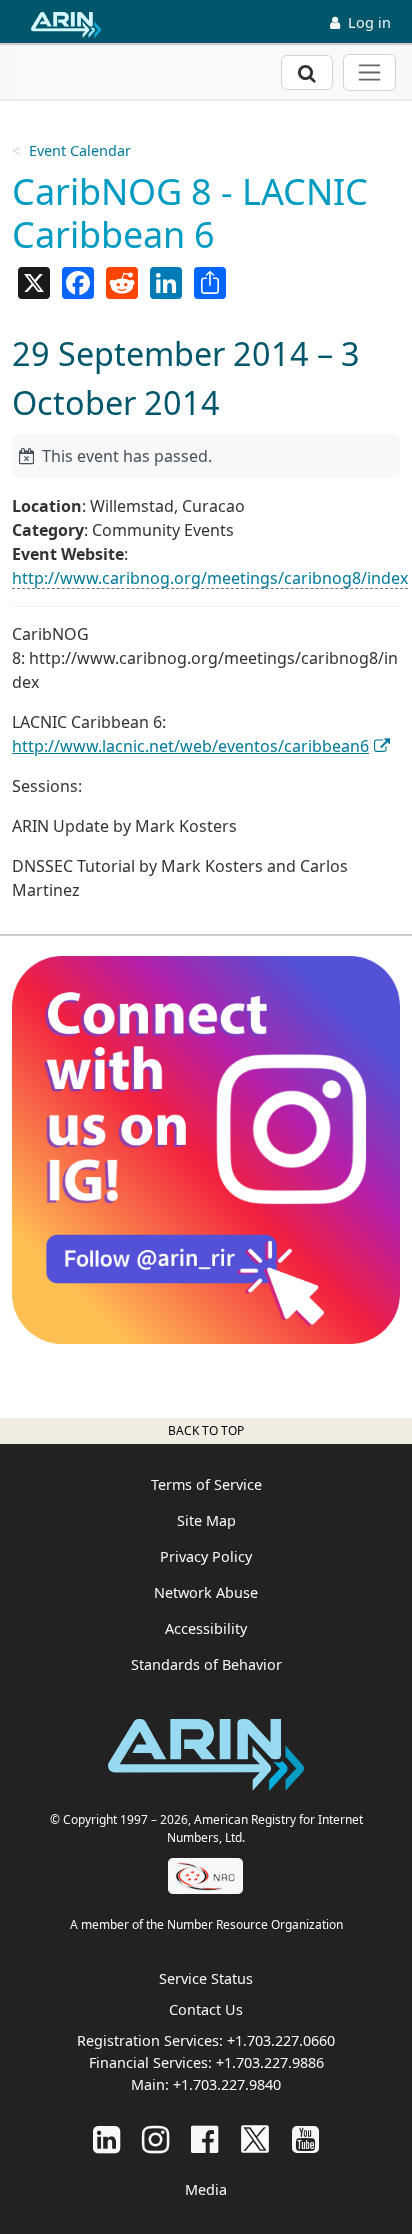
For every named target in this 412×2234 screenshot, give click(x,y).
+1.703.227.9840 (227, 2084)
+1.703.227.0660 (281, 2040)
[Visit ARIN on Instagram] (155, 2138)
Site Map (206, 1520)
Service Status (206, 1978)
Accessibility (206, 1628)
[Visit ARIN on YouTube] (305, 2138)
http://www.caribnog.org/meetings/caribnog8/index (210, 578)
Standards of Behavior (206, 1664)
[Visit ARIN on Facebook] (204, 2138)
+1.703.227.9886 (270, 2062)
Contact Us (206, 2009)
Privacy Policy (206, 1556)
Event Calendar (80, 150)
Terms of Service (206, 1484)
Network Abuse (206, 1592)
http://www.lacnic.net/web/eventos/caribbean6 (190, 746)
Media (206, 2189)
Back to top (206, 1430)
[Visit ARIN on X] (255, 2138)
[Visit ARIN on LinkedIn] (106, 2138)
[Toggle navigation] (369, 72)
